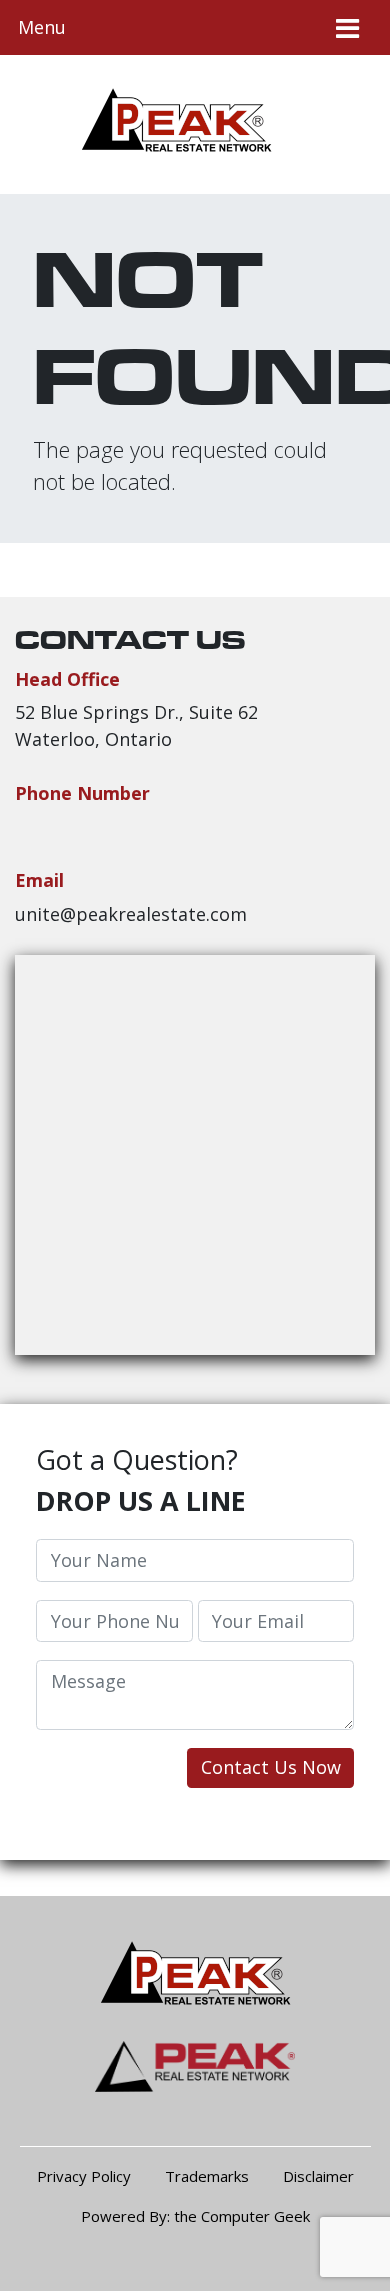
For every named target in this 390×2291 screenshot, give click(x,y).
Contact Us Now (271, 1767)
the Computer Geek (242, 2216)
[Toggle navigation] (347, 27)
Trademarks (207, 2176)
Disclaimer (318, 2176)
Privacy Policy (84, 2176)
